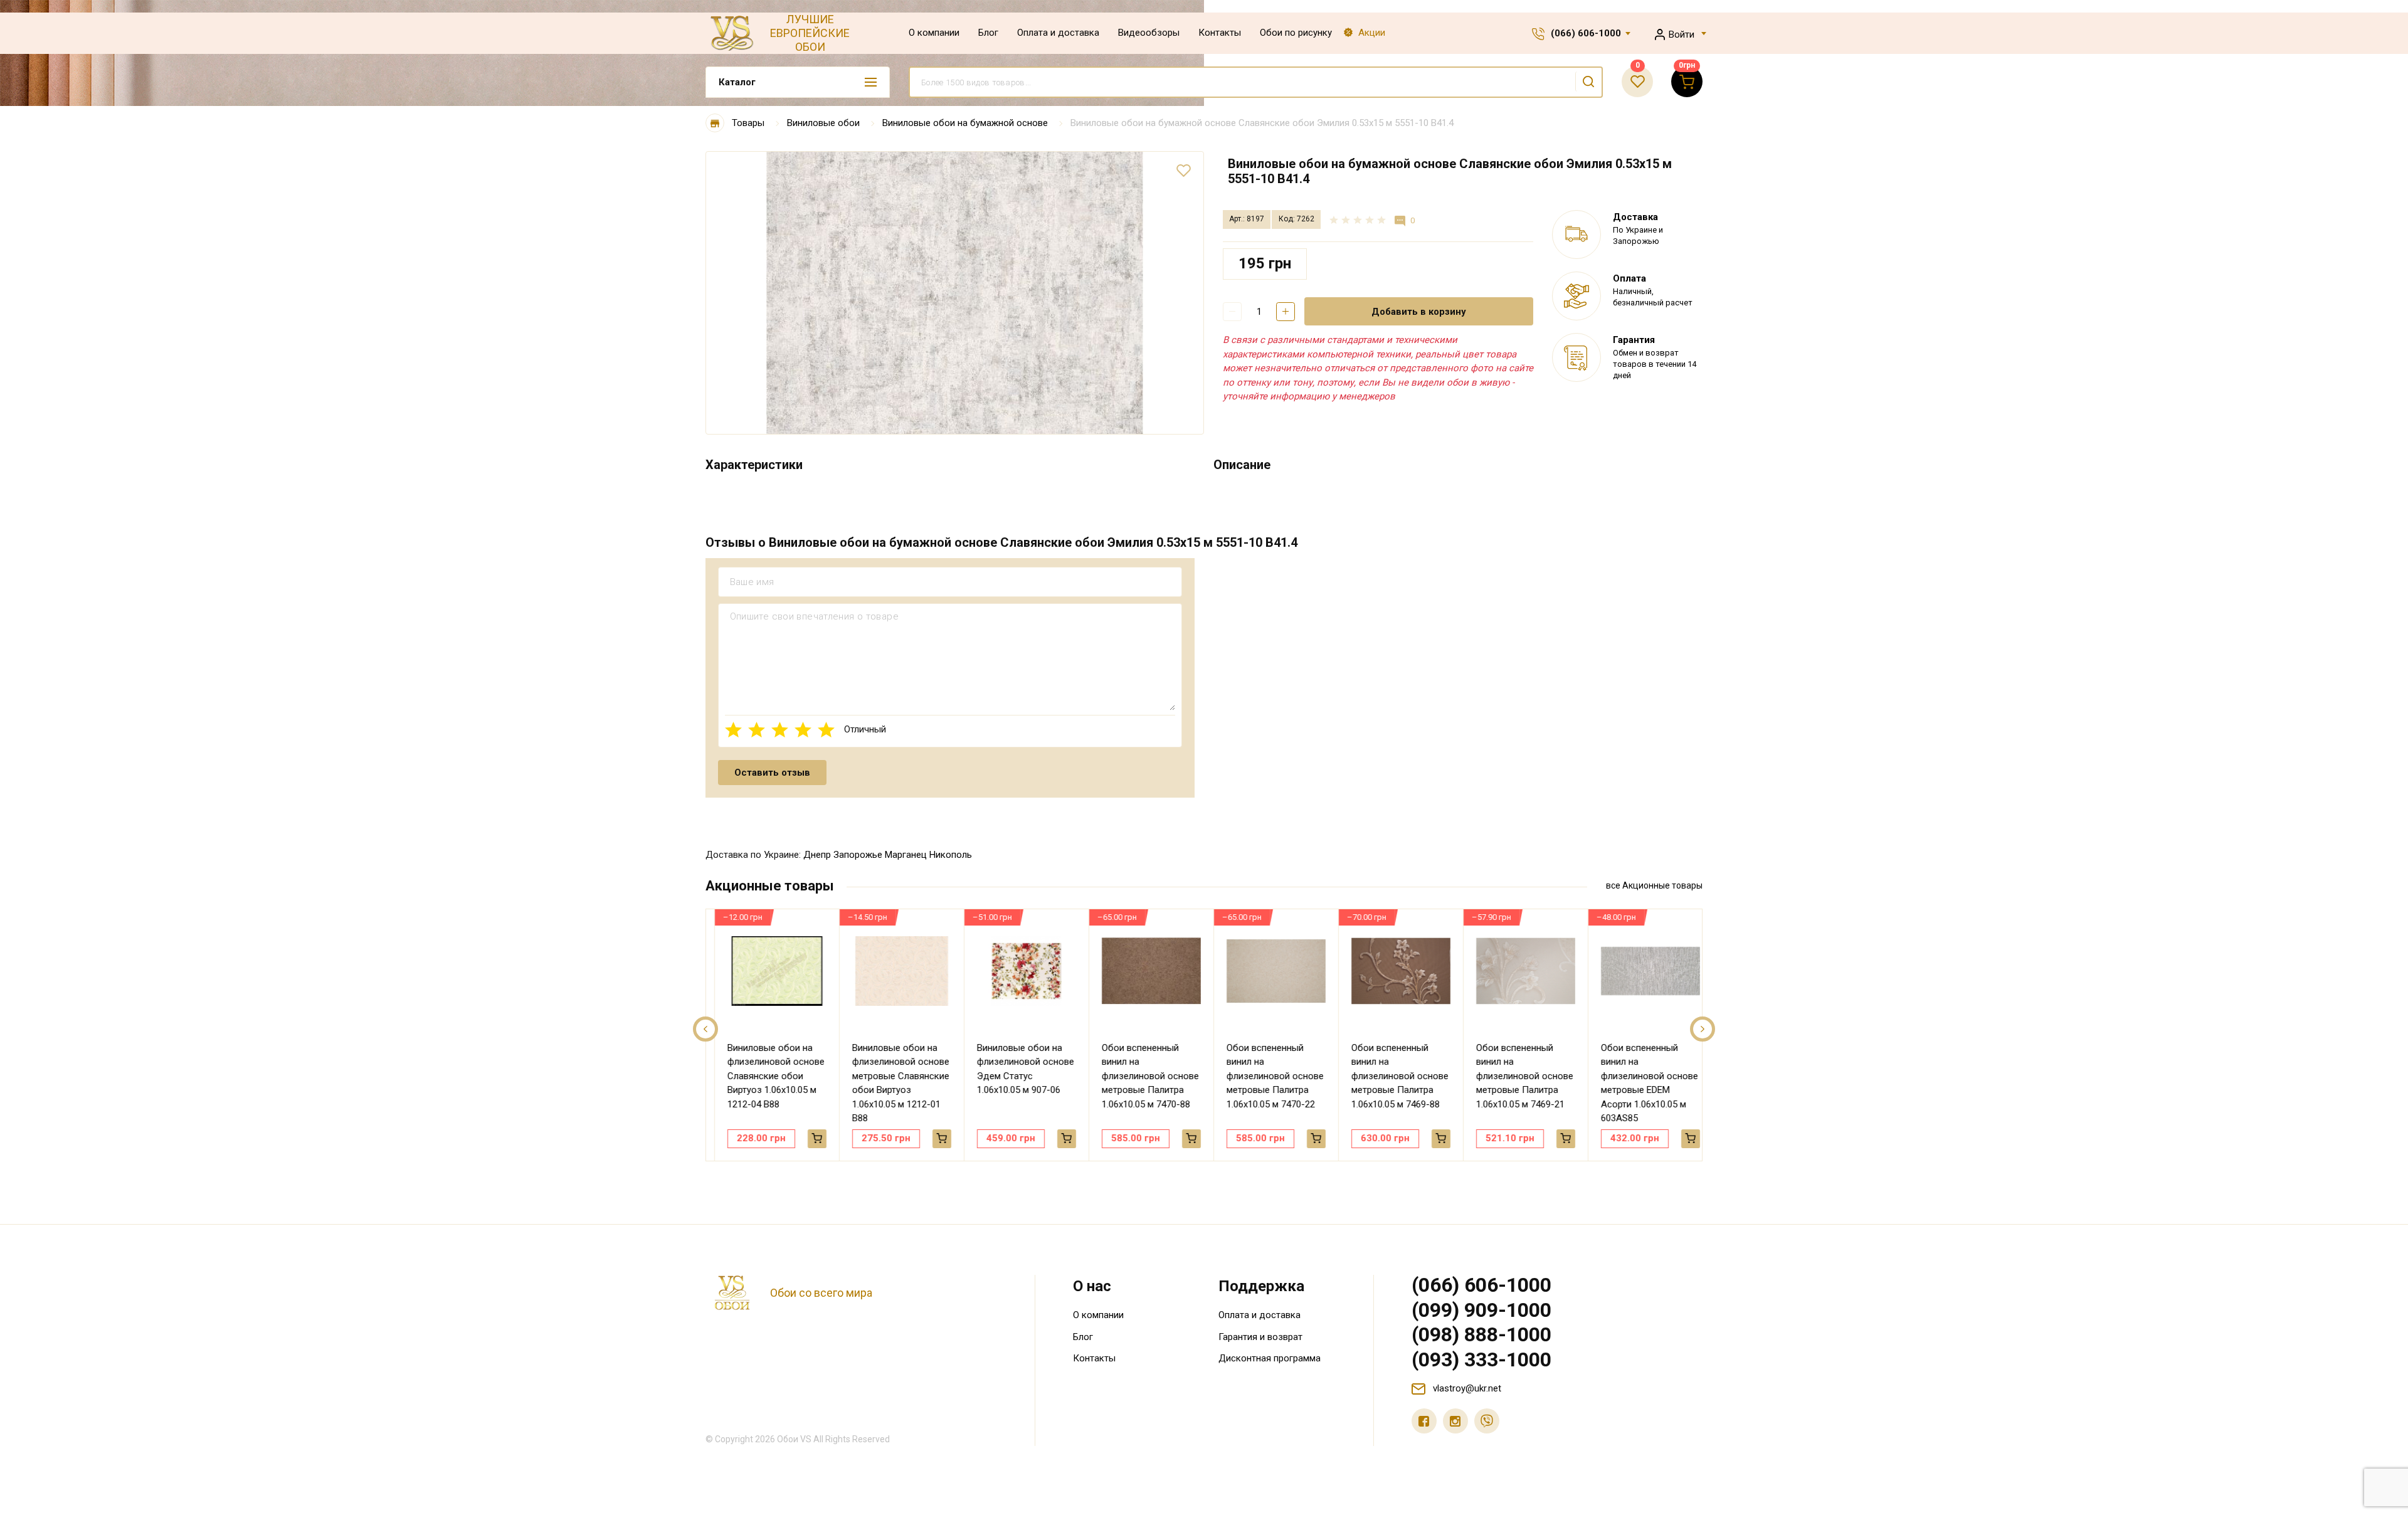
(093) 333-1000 (1481, 1359)
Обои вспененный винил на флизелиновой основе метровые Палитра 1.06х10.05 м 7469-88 (1391, 1076)
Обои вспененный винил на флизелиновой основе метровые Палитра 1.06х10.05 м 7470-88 (1141, 1076)
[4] (803, 730)
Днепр (817, 855)
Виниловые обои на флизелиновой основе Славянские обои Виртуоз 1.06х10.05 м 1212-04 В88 (767, 1076)
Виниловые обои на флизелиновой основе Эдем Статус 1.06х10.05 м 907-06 (1016, 1069)
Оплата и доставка (1058, 33)
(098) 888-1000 (1481, 1334)
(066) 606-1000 (1586, 33)
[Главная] (715, 123)
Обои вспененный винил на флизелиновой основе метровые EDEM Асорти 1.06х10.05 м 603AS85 (1640, 1083)
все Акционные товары (1654, 885)
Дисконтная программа (1270, 1358)
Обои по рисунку (1296, 33)
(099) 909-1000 (1481, 1310)
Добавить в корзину (1419, 312)
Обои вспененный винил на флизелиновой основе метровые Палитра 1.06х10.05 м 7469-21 (1515, 1076)
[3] (780, 730)
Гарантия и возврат (1260, 1337)
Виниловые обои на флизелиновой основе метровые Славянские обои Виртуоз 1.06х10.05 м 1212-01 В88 (891, 1083)
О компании (934, 33)
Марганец (906, 855)
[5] (826, 730)
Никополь (951, 855)
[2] (757, 730)
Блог (988, 33)
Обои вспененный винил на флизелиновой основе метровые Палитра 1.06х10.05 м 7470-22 (1266, 1076)
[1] (733, 730)
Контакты (1220, 33)
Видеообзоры (1149, 33)
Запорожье (858, 855)
